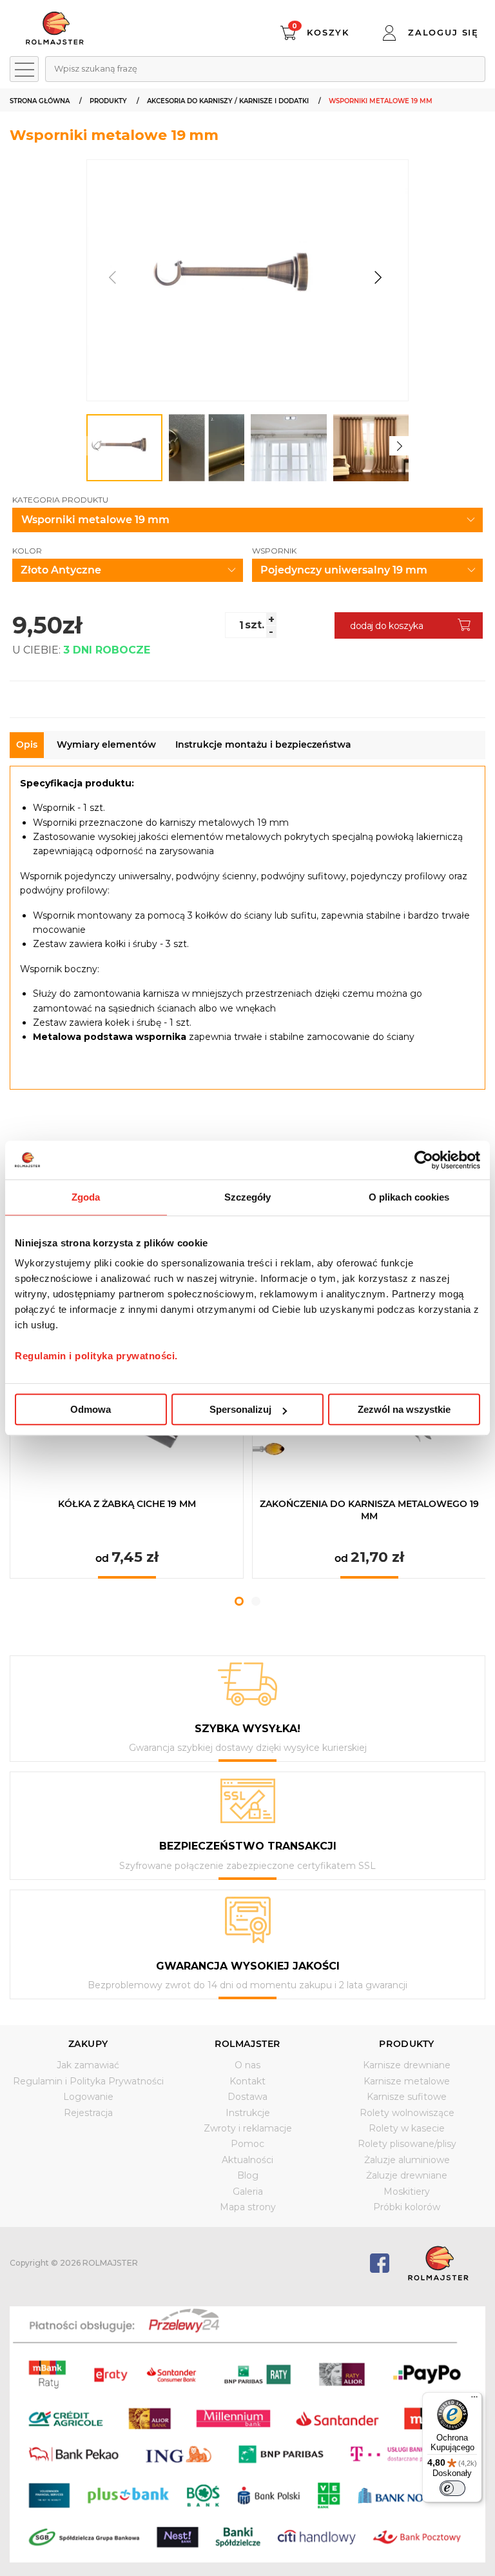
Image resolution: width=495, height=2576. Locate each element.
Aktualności (247, 2160)
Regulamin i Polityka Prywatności (88, 2081)
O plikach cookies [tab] (409, 1197)
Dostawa (247, 2097)
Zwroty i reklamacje (248, 2128)
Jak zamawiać (88, 2065)
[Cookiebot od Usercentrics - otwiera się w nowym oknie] (424, 1160)
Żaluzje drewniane (407, 2175)
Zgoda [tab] (86, 1197)
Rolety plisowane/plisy (407, 2144)
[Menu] (474, 2400)
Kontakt (247, 2081)
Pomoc (247, 2144)
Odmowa (91, 1409)
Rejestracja (88, 2113)
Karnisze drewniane (407, 2065)
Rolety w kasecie (407, 2128)
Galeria (248, 2192)
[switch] (452, 2488)
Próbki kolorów (407, 2207)
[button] (377, 278)
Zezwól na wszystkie (404, 1409)
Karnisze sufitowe (407, 2097)
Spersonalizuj (240, 1409)
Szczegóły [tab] (248, 1197)
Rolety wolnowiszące (407, 2113)
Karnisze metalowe (407, 2081)
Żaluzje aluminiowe (407, 2160)
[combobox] (265, 69)
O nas (247, 2065)
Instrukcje (248, 2113)
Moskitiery (407, 2192)
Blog (248, 2175)
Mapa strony (248, 2207)
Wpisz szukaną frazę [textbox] (96, 68)
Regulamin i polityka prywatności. (96, 1356)
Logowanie (88, 2097)
